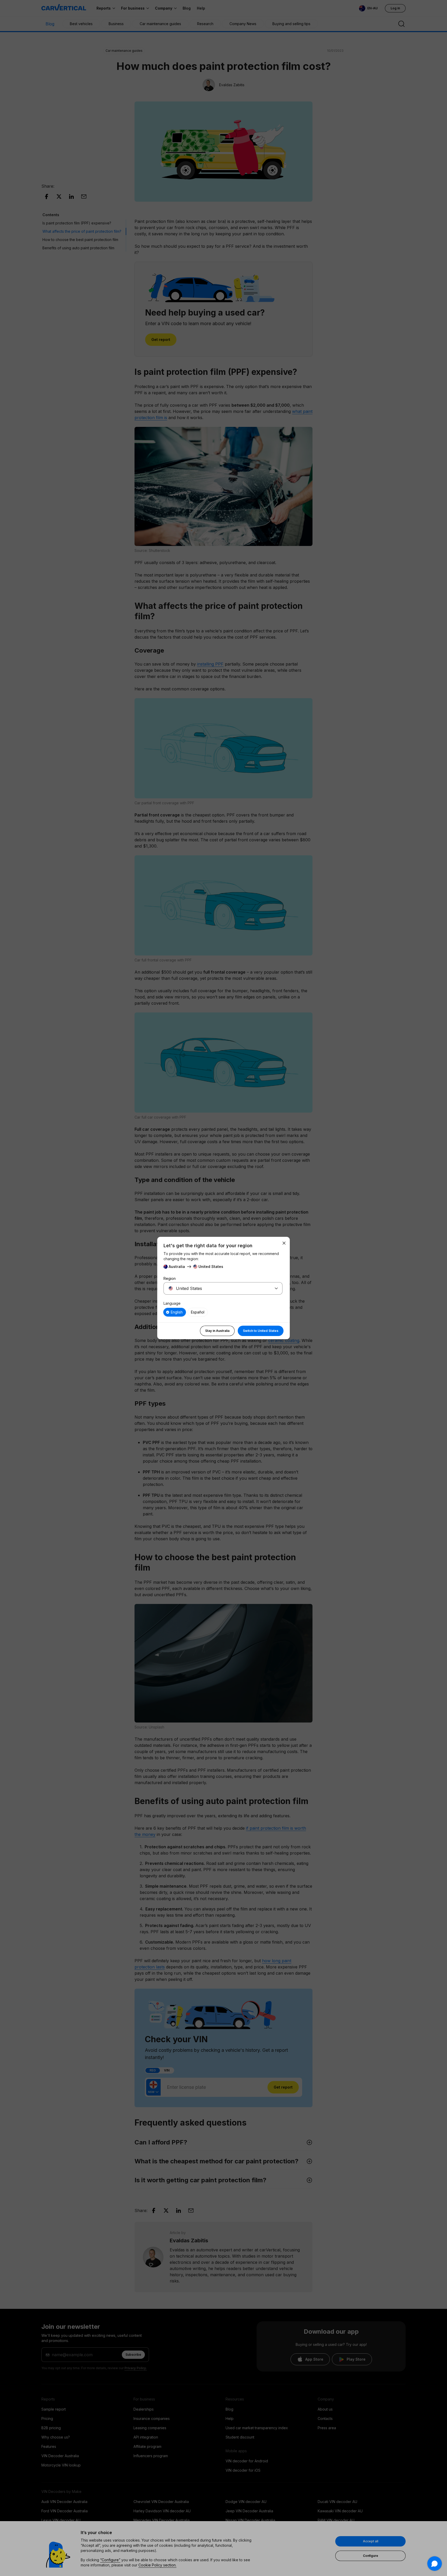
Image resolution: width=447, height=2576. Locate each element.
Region (170, 1278)
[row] (175, 1312)
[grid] (223, 1312)
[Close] (284, 1243)
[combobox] (217, 1288)
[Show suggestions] (276, 1288)
